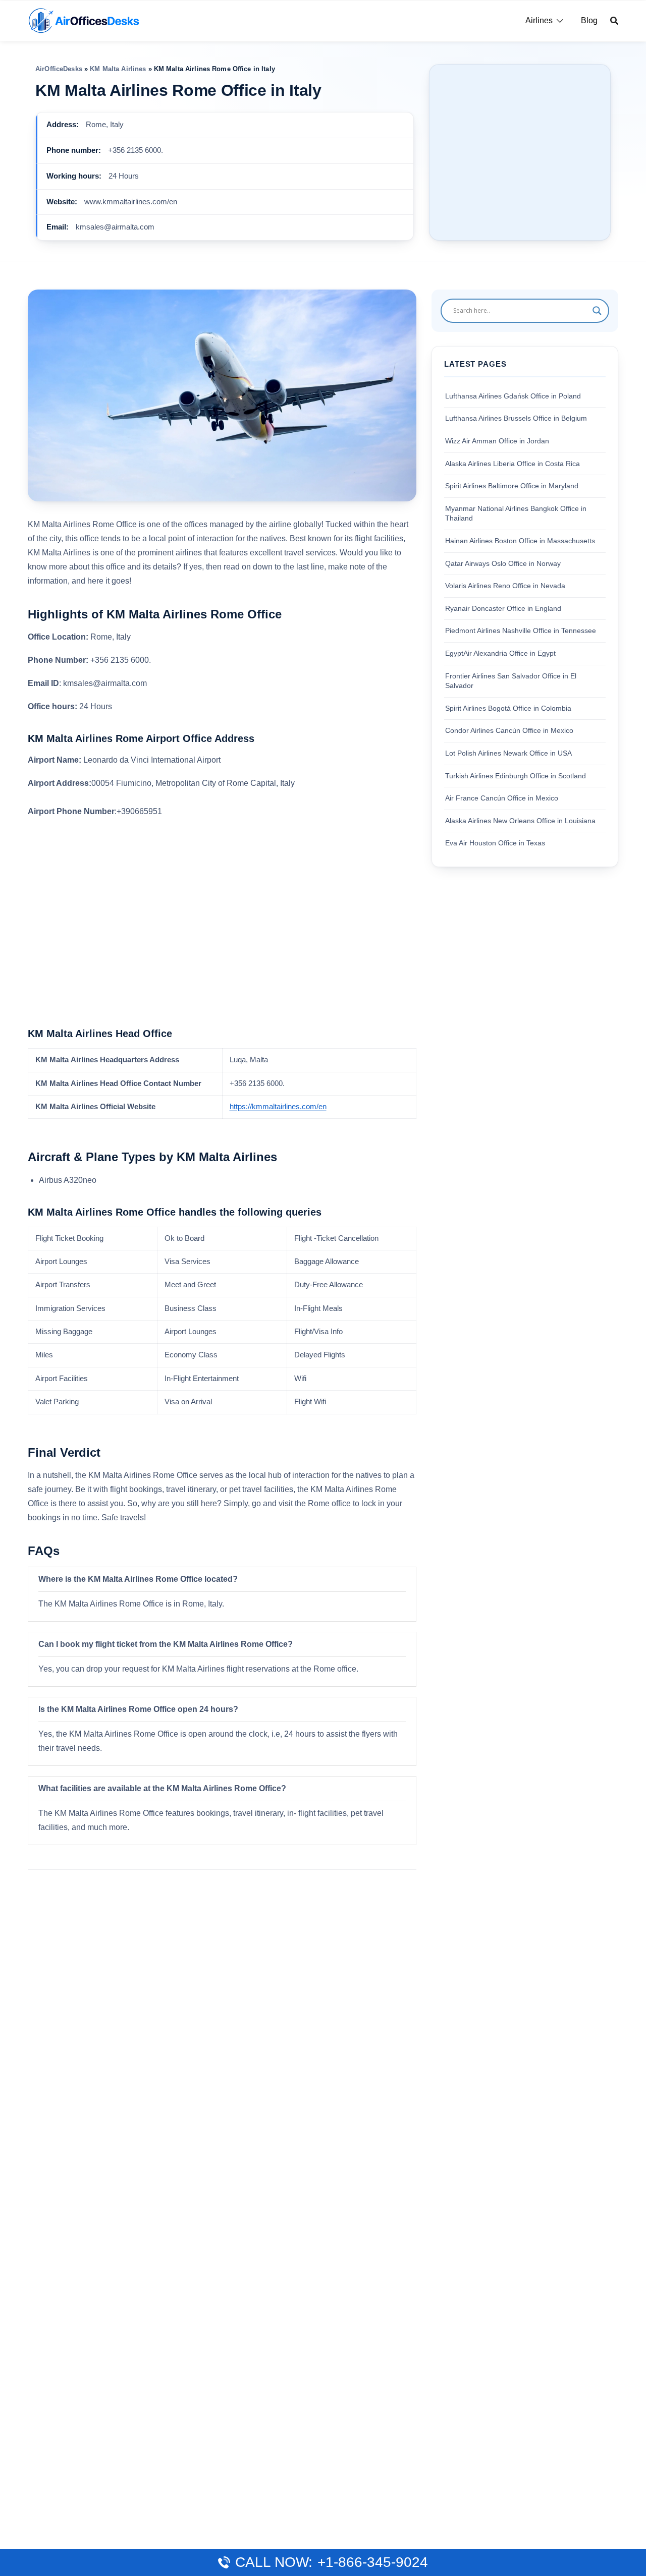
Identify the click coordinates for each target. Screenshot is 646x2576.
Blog (589, 20)
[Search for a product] (614, 21)
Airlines (539, 20)
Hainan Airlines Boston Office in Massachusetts (520, 541)
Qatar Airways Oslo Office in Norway (503, 563)
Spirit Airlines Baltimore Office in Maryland (512, 486)
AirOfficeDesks (59, 69)
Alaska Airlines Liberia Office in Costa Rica (513, 463)
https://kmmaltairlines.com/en (278, 1107)
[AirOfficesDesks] (84, 20)
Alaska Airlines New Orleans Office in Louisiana (520, 820)
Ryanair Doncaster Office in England (503, 608)
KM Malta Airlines (118, 69)
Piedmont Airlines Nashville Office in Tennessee (521, 631)
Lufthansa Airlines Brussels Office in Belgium (516, 418)
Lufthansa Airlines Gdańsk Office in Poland (513, 396)
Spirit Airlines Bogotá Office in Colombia (508, 708)
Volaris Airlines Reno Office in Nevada (505, 586)
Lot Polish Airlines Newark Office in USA (508, 753)
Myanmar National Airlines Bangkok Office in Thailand (516, 513)
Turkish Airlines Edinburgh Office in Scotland (516, 775)
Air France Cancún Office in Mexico (502, 798)
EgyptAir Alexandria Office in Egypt (500, 653)
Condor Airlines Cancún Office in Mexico (509, 730)
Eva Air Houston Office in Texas (495, 843)
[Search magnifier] (597, 311)
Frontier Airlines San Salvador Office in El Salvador (511, 680)
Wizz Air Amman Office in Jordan (497, 441)
